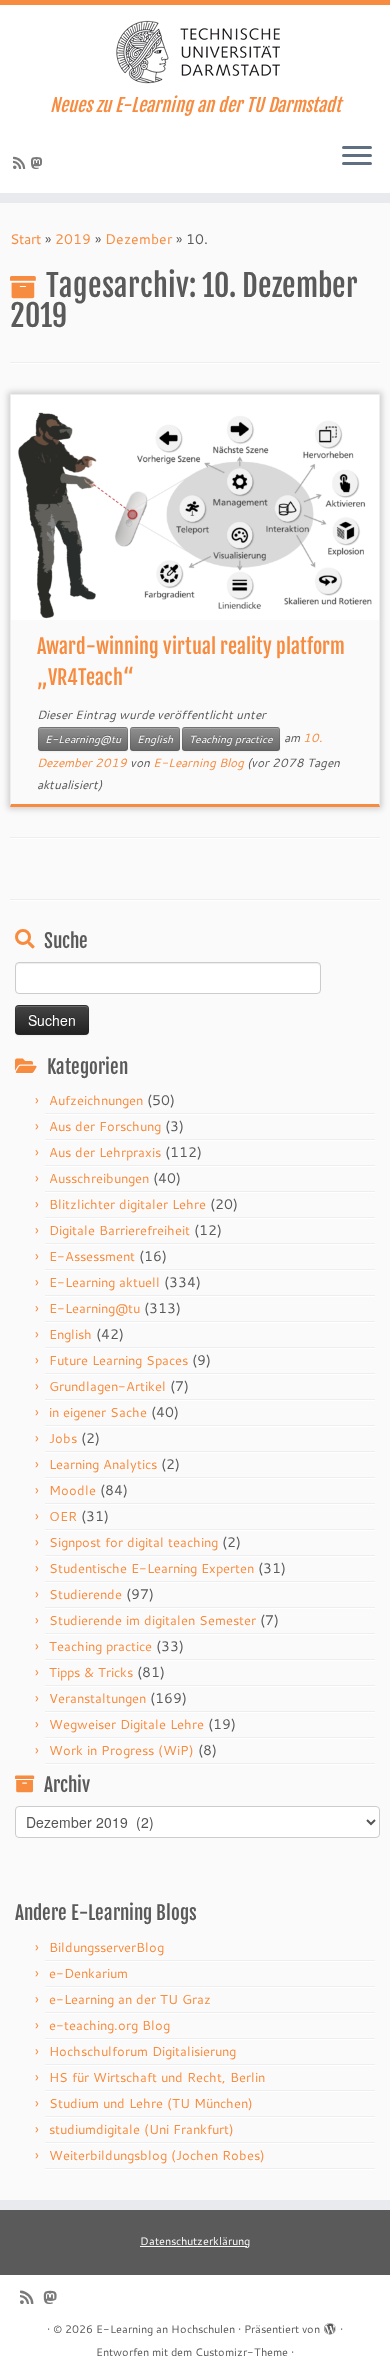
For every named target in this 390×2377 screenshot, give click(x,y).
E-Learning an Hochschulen (165, 2329)
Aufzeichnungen (96, 1100)
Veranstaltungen (97, 1698)
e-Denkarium (88, 1973)
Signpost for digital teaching (133, 1542)
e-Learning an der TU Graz (130, 1999)
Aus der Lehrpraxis (105, 1152)
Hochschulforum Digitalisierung (142, 2051)
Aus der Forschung (105, 1126)
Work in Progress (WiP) (121, 1750)
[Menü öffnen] (357, 157)
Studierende (85, 1594)
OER (63, 1516)
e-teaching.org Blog (109, 2025)
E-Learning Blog (198, 762)
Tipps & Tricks (91, 1672)
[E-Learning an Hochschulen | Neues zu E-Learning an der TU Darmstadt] (195, 50)
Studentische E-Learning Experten (151, 1568)
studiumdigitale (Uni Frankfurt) (141, 2129)
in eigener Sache (98, 1412)
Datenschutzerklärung (195, 2241)
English (155, 739)
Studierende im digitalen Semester (152, 1620)
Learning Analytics (103, 1464)
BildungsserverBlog (106, 1947)
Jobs (63, 1438)
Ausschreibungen (99, 1178)
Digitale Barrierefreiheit (119, 1230)
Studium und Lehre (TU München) (151, 2103)
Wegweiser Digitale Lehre (126, 1724)
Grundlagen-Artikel (107, 1386)
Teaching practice (231, 739)
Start (25, 239)
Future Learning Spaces (118, 1360)
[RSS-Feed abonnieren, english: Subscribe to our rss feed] (22, 163)
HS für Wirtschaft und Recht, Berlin (157, 2077)
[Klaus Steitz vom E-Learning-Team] (40, 163)
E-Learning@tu (83, 739)
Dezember (138, 239)
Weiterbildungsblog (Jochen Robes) (157, 2155)
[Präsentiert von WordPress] (330, 2325)
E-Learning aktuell (104, 1282)
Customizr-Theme (241, 2352)
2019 (73, 239)
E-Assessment (92, 1256)
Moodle (72, 1490)
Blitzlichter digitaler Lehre (127, 1204)
